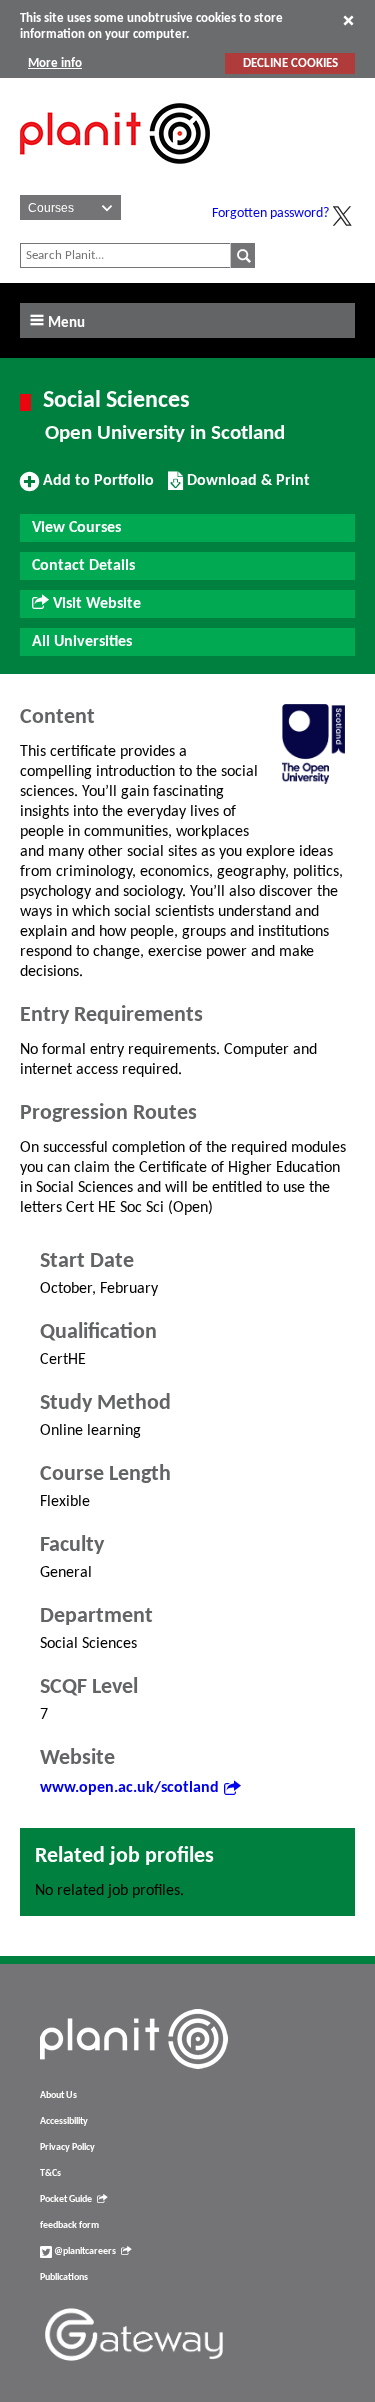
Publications (64, 2277)
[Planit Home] (115, 175)
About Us (58, 2095)
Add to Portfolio (96, 488)
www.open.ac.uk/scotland (129, 1788)
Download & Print (246, 488)
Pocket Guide (66, 2199)
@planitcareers (84, 2251)
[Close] (348, 20)
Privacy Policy (67, 2147)
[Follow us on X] (342, 216)
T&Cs (50, 2173)
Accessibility (64, 2121)
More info (55, 63)
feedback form (69, 2225)
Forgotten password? (270, 213)
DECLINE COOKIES (290, 63)
